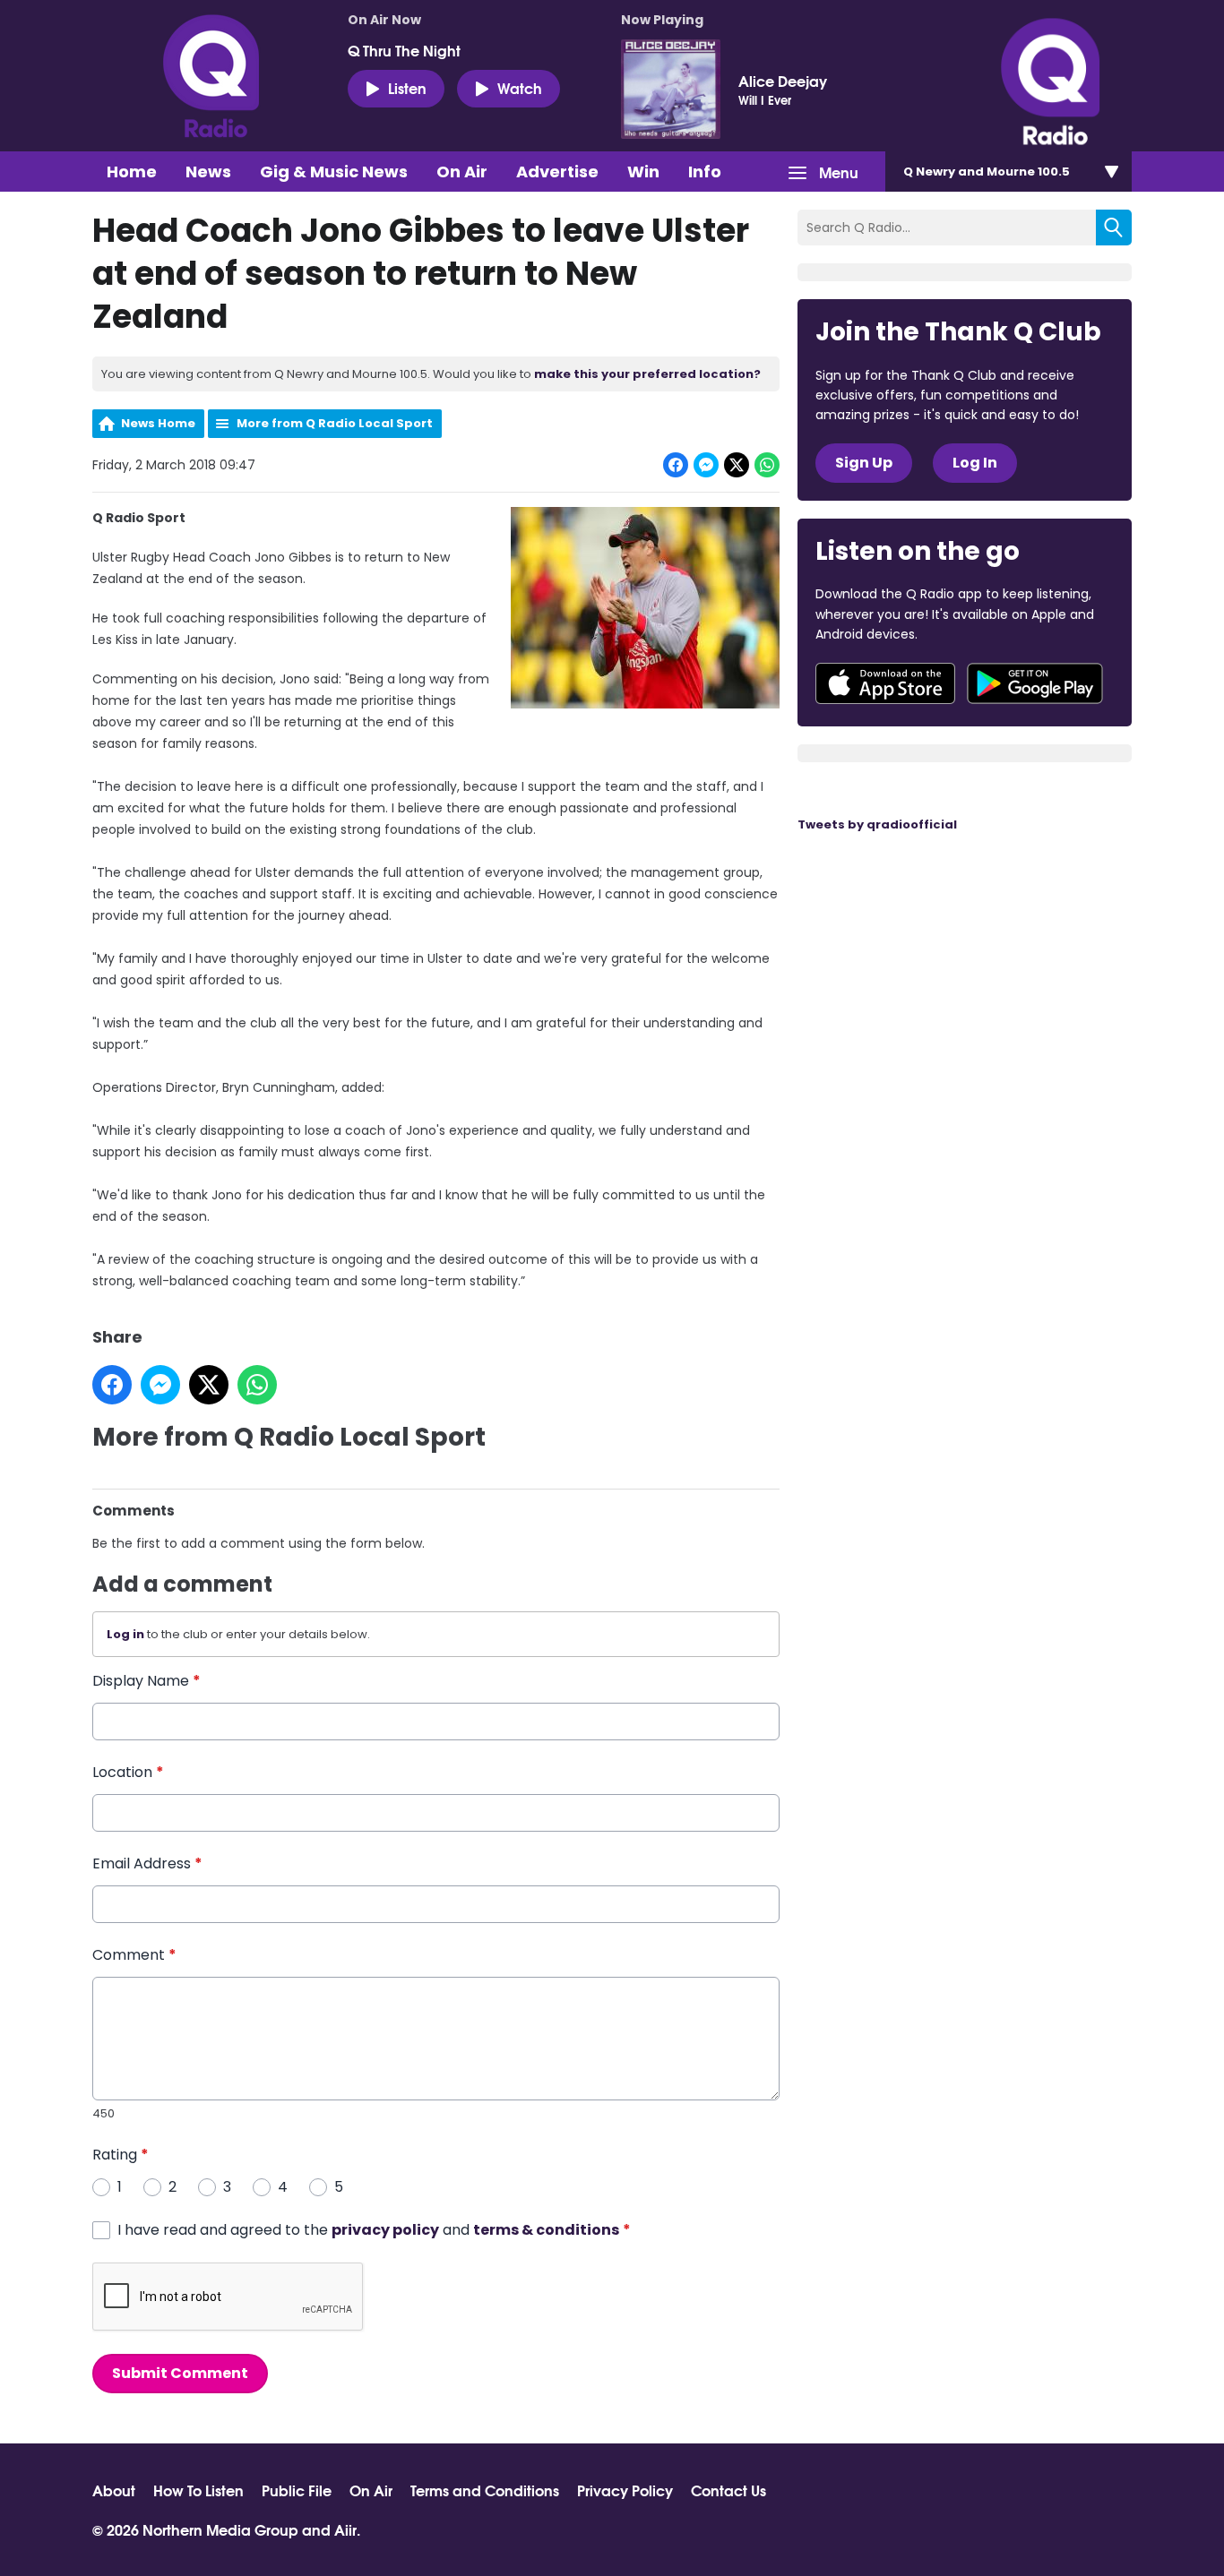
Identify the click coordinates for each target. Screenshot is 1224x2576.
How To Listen (198, 2490)
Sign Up (864, 463)
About (114, 2490)
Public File (297, 2490)
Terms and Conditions (485, 2490)
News (208, 172)
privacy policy (385, 2230)
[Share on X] (737, 465)
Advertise (557, 172)
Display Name (147, 1681)
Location (128, 1772)
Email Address (147, 1863)
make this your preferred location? (647, 374)
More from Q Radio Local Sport (335, 423)
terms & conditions (546, 2230)
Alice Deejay (783, 81)
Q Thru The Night (404, 50)
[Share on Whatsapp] (767, 465)
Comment (134, 1955)
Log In (975, 463)
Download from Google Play (1035, 683)
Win (643, 172)
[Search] (1114, 228)
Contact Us (728, 2490)
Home (132, 172)
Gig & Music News (334, 172)
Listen (407, 87)
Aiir (345, 2529)
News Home (158, 423)
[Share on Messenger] (706, 465)
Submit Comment (180, 2373)
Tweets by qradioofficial (877, 824)
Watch (520, 87)
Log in (125, 1634)
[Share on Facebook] (676, 465)
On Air (462, 172)
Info (705, 172)
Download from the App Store (885, 683)
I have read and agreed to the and (374, 2230)
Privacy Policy (625, 2490)
